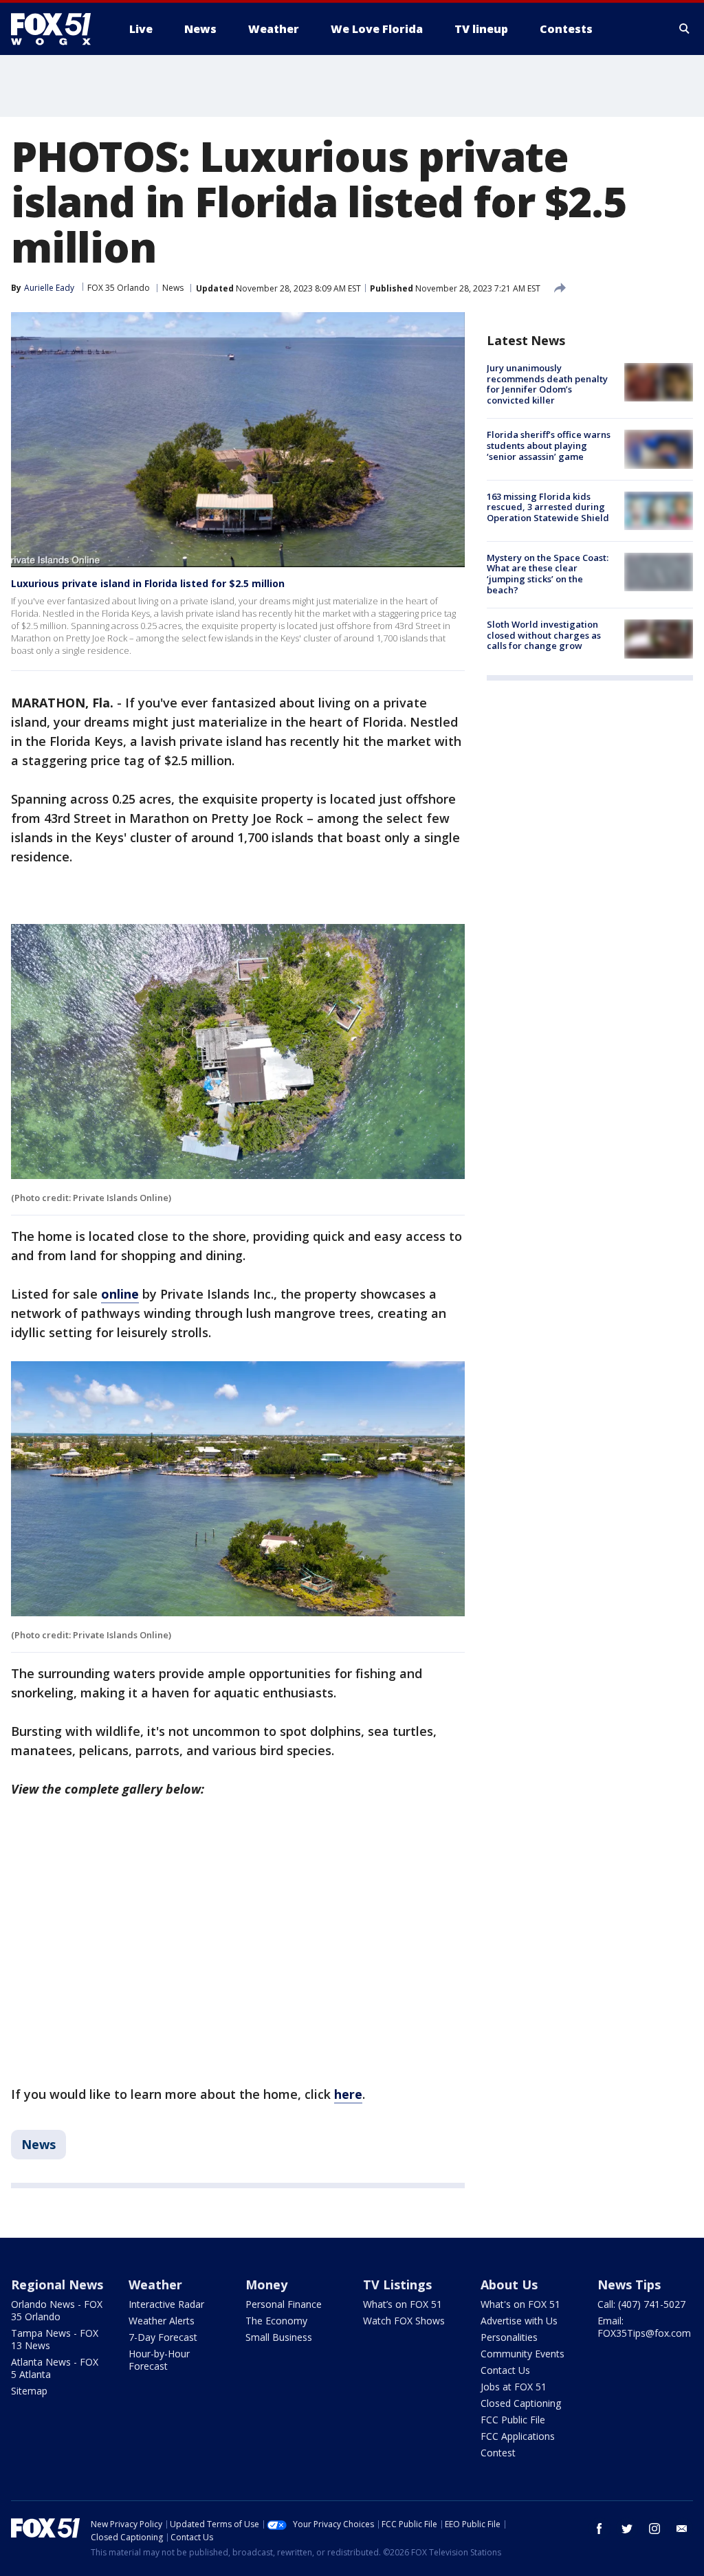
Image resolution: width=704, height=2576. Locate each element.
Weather (155, 2285)
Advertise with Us (519, 2321)
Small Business (279, 2337)
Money (266, 2285)
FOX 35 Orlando (119, 288)
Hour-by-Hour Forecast (159, 2360)
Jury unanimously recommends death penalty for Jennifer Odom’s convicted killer (547, 384)
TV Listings (397, 2285)
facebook (599, 2529)
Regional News (57, 2285)
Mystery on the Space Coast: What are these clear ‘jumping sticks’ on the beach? (548, 574)
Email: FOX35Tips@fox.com (644, 2327)
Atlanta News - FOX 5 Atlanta (55, 2368)
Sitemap (29, 2391)
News (173, 288)
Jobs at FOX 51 (514, 2387)
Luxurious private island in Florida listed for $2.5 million (148, 583)
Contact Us (505, 2370)
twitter (627, 2529)
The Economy (276, 2321)
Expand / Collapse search (685, 29)
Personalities (509, 2337)
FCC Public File (513, 2420)
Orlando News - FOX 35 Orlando (57, 2310)
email (682, 2529)
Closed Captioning (521, 2403)
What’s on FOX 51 (403, 2304)
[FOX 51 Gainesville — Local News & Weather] (56, 29)
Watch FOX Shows (404, 2321)
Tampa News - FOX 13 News (55, 2339)
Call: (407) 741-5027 (641, 2304)
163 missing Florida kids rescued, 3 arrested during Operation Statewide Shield (548, 507)
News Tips (629, 2285)
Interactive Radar (166, 2304)
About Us (509, 2285)
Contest (498, 2453)
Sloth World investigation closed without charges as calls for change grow (544, 635)
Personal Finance (284, 2304)
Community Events (522, 2354)
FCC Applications (518, 2436)
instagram (654, 2529)
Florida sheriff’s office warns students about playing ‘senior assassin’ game (549, 445)
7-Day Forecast (163, 2337)
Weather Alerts (162, 2321)
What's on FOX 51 (520, 2304)
